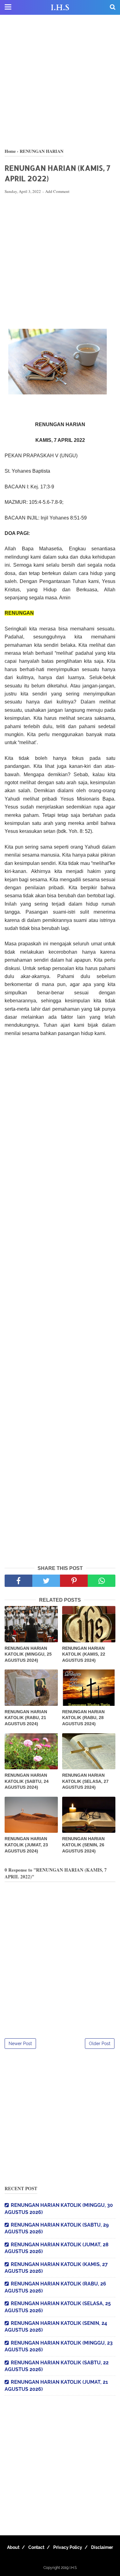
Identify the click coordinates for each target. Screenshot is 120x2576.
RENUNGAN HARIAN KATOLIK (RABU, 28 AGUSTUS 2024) (83, 1718)
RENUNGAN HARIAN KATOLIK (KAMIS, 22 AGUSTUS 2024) (84, 1654)
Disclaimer (102, 2547)
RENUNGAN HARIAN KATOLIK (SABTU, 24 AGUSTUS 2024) (27, 1781)
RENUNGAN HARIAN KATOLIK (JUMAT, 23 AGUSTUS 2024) (26, 1845)
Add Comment (57, 191)
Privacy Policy (68, 2547)
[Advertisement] (60, 82)
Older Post (100, 2044)
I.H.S (60, 8)
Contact (36, 2547)
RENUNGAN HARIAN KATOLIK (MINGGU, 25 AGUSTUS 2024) (28, 1654)
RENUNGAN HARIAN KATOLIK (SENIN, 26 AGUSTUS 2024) (83, 1845)
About (13, 2547)
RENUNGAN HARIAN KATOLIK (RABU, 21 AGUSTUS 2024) (26, 1718)
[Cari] (113, 7)
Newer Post (20, 2044)
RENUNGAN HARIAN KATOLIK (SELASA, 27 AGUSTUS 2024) (85, 1781)
